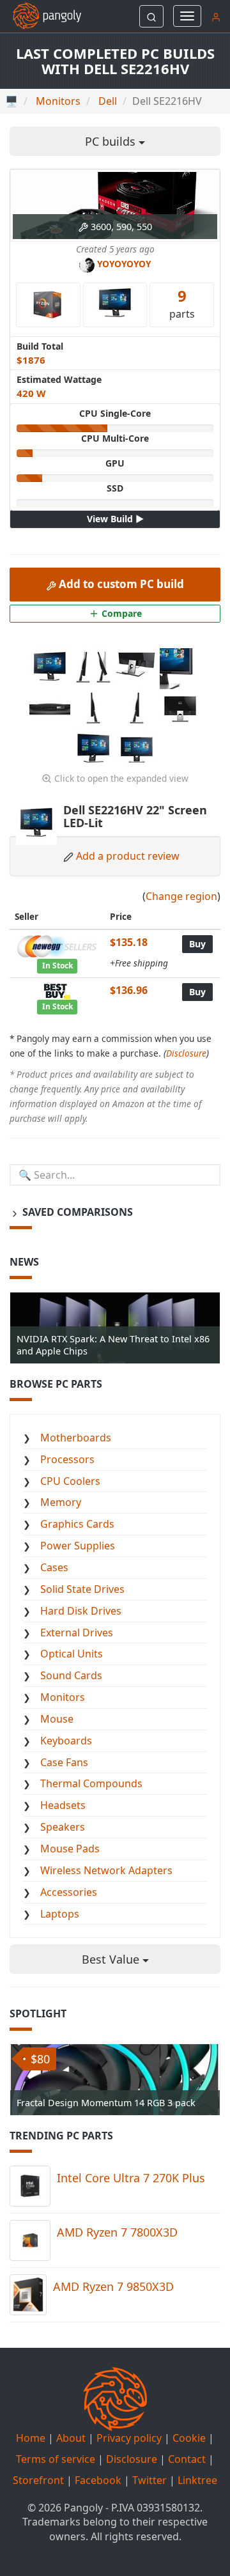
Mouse (57, 1719)
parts (182, 303)
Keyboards (66, 1741)
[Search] (151, 16)
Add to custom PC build (120, 584)
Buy (197, 944)
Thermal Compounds (91, 1783)
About (71, 2438)
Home (31, 2438)
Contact (187, 2459)
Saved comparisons (76, 1212)
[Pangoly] (41, 16)
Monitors (63, 1697)
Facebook (98, 2480)
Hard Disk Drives (81, 1611)
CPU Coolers (70, 1481)
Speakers (63, 1827)
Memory (61, 1502)
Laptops (60, 1914)
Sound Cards (71, 1675)
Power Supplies (78, 1546)
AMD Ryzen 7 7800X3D (117, 2232)
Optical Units (72, 1654)
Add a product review (128, 856)
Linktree (197, 2480)
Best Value (112, 1959)
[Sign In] (216, 16)
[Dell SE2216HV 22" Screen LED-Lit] (51, 667)
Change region (181, 896)
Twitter (149, 2480)
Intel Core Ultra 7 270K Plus (131, 2178)
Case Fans (64, 1762)
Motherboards (76, 1438)
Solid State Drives (82, 1589)
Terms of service (56, 2459)
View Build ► (115, 519)
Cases (54, 1567)
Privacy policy (129, 2438)
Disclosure (186, 1053)
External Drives (77, 1633)
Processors (67, 1459)
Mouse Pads (70, 1849)
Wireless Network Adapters (106, 1870)
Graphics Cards (77, 1524)
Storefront (38, 2480)
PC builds (112, 141)
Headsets (63, 1805)
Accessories (69, 1892)
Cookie (189, 2438)
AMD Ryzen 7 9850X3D (113, 2286)
